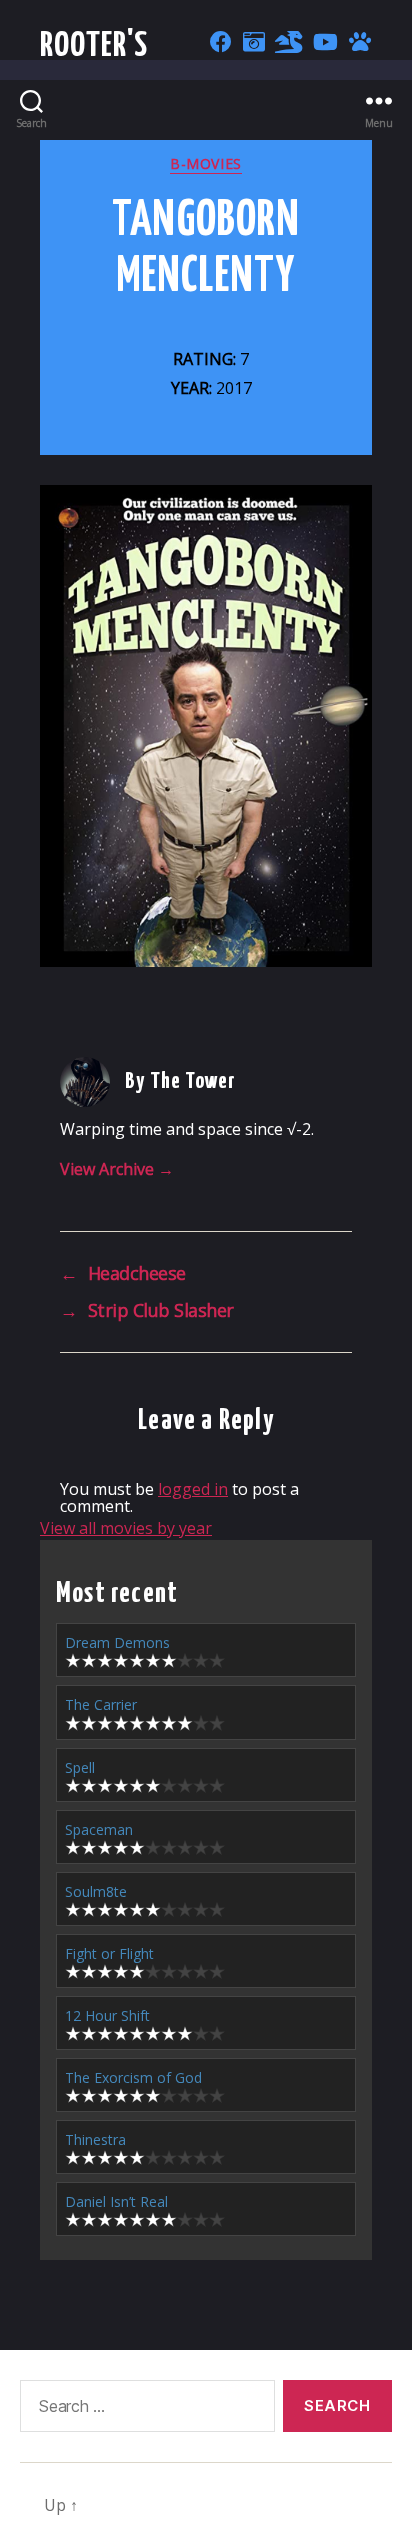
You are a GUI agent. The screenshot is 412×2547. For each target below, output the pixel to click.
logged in (193, 1489)
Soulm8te (96, 1891)
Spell (80, 1767)
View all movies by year (126, 1528)
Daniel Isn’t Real (116, 2201)
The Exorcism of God (133, 2077)
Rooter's (94, 46)
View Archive (117, 1169)
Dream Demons (117, 1642)
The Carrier (101, 1704)
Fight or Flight (109, 1953)
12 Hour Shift (107, 2015)
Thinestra (95, 2139)
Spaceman (99, 1829)
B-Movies (205, 164)
